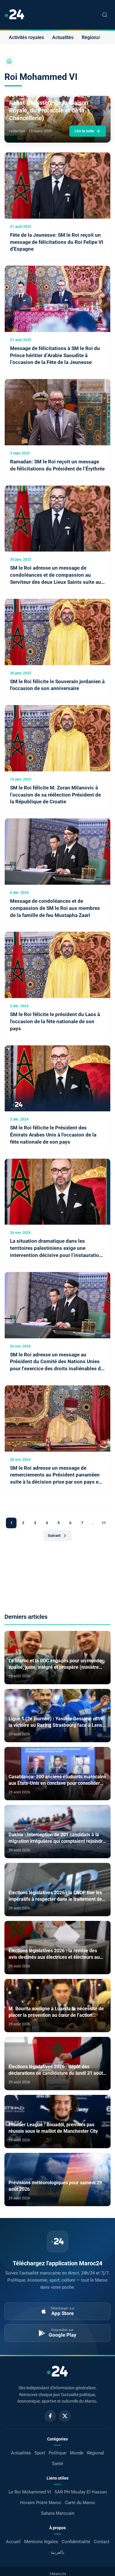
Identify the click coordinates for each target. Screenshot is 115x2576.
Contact (102, 2542)
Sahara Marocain (58, 2513)
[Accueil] (9, 61)
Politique (57, 2453)
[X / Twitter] (65, 2416)
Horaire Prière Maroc (41, 2503)
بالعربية (57, 2552)
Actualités (63, 37)
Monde (77, 2453)
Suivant (54, 1536)
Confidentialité (76, 2542)
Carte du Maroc (80, 2503)
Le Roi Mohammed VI (30, 2492)
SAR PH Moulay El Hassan (81, 2492)
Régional (91, 37)
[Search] (105, 15)
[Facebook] (50, 2416)
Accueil (13, 2542)
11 (104, 1523)
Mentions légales (41, 2542)
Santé (57, 2464)
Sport (40, 2453)
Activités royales (26, 37)
